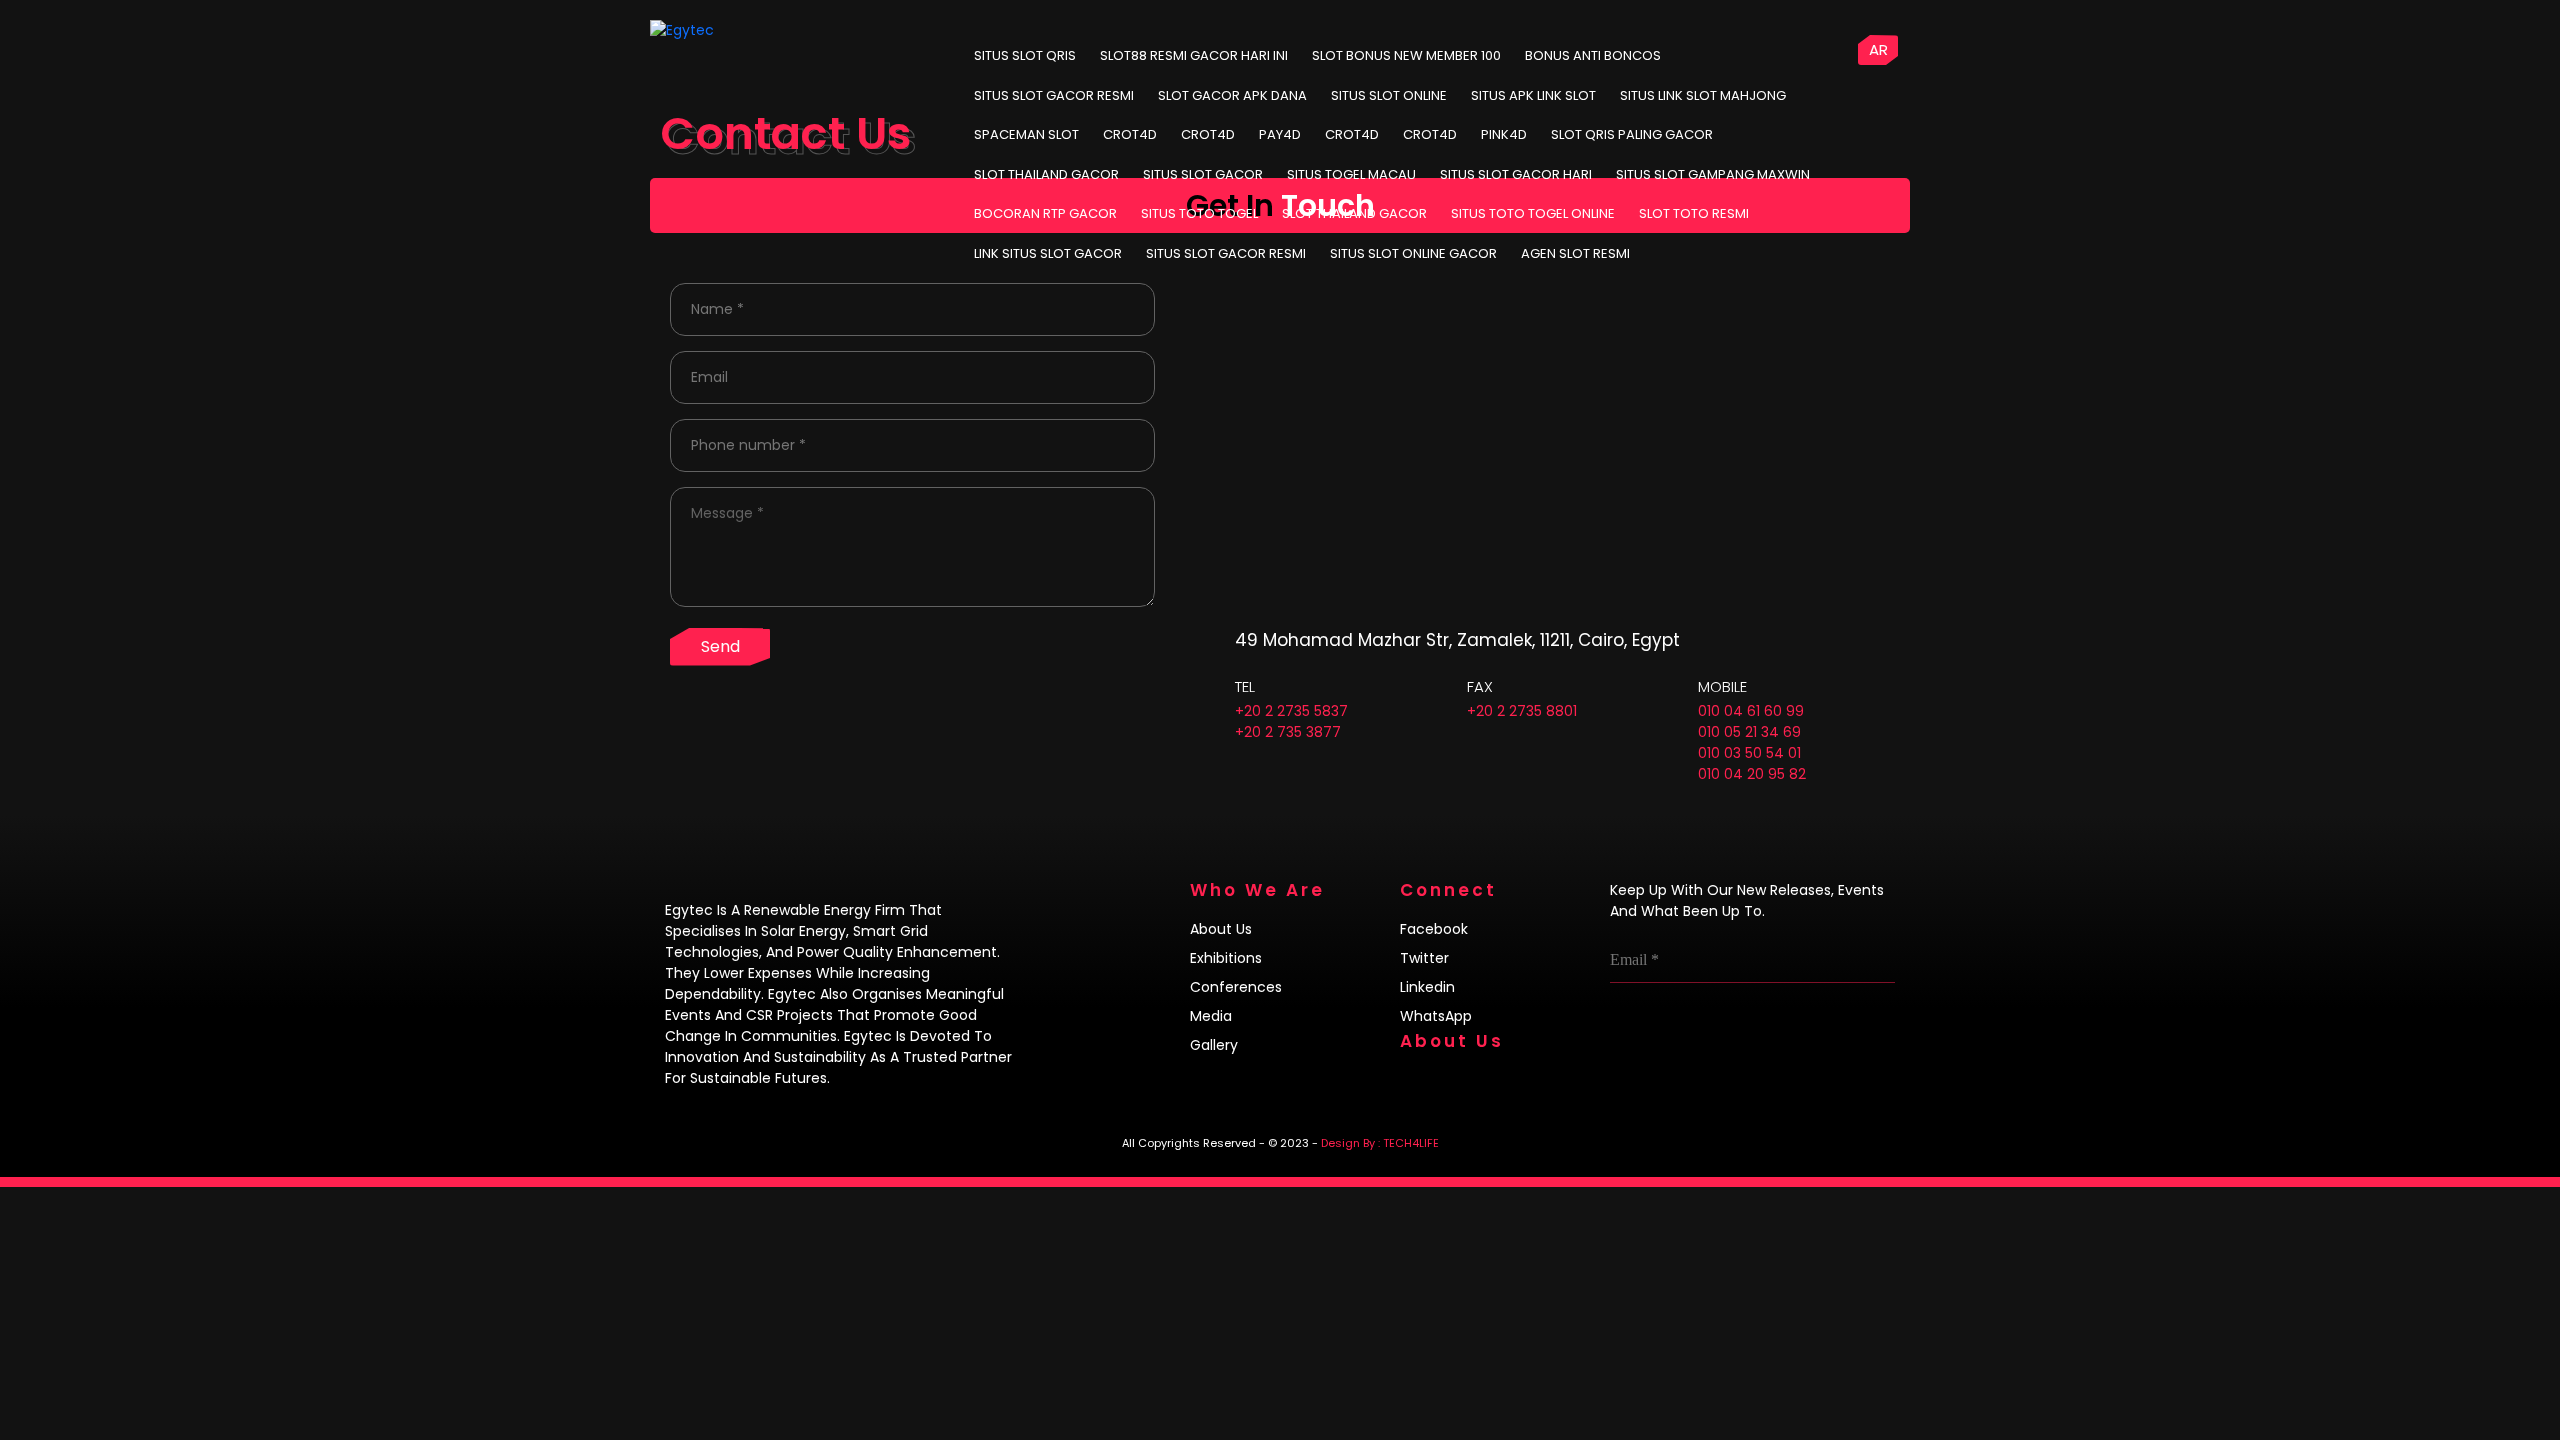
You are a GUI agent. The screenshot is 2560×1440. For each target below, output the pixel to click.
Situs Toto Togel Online (1533, 213)
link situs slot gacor (1048, 253)
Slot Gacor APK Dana (1232, 95)
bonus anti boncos (1593, 55)
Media (1211, 1016)
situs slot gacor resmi (1226, 253)
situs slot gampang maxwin (1713, 174)
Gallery (1214, 1045)
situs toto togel (1199, 213)
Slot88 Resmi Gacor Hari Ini (1194, 55)
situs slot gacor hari (1516, 174)
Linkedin (1427, 987)
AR (1878, 49)
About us (1221, 929)
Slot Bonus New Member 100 (1406, 55)
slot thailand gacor (1046, 174)
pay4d (1280, 134)
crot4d (1130, 134)
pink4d (1504, 134)
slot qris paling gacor (1632, 134)
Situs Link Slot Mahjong (1703, 95)
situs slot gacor (1203, 174)
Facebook (1434, 929)
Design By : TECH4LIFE (1380, 1143)
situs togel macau (1351, 174)
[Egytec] (726, 30)
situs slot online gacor (1413, 253)
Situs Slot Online (1389, 95)
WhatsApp (1436, 1016)
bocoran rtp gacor (1045, 213)
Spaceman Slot (1026, 134)
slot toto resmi (1694, 213)
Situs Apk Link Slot (1533, 95)
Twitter (1424, 958)
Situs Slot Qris (1025, 55)
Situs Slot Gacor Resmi (1054, 95)
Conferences (1236, 987)
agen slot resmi (1575, 253)
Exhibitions (1226, 958)
